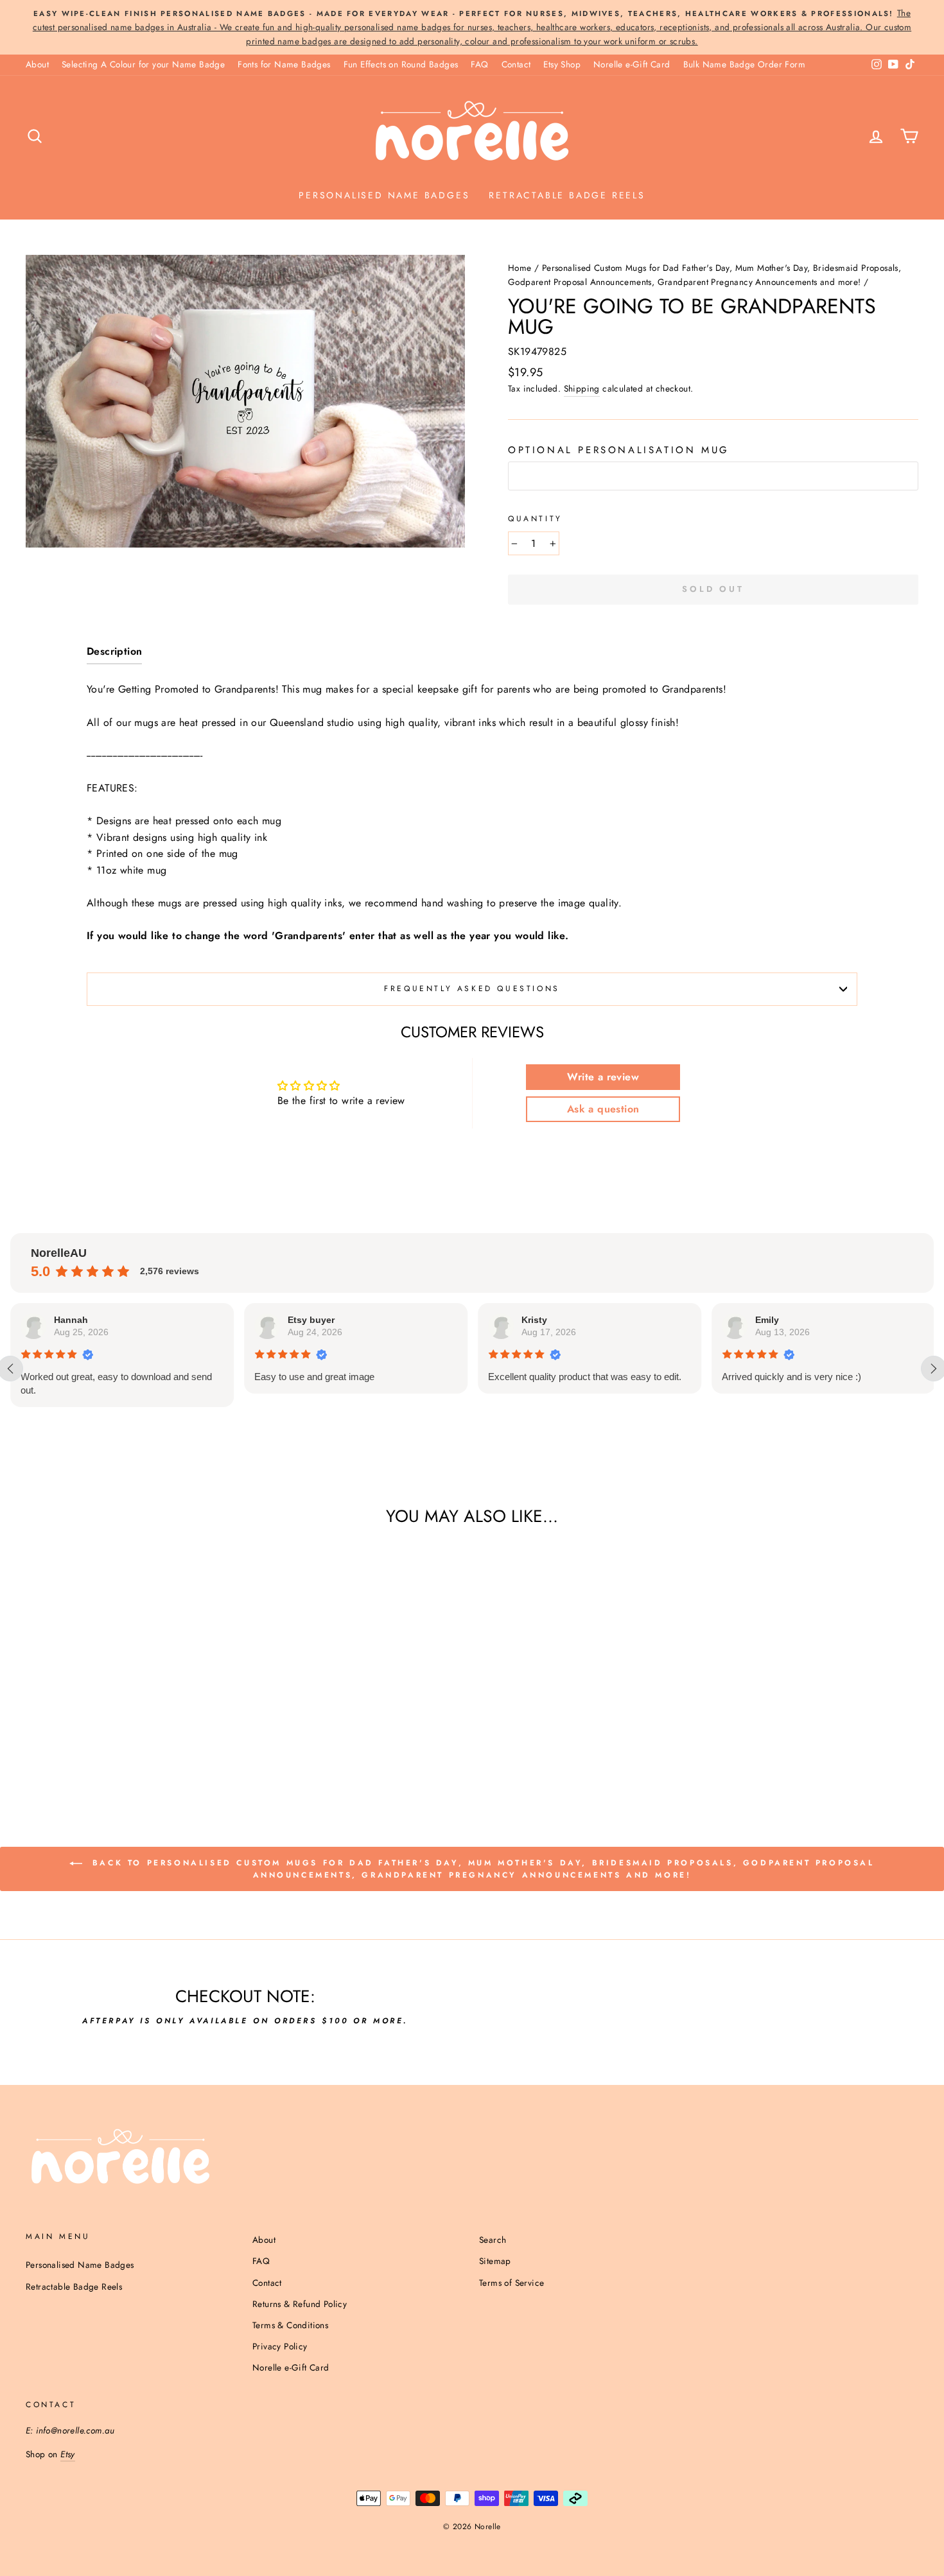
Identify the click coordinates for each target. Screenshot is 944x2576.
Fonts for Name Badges (284, 64)
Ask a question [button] (603, 1109)
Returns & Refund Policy (300, 2304)
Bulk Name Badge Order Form (744, 64)
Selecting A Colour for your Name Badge (143, 64)
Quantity (535, 519)
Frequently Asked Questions (472, 989)
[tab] (114, 654)
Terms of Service (511, 2283)
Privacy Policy (280, 2346)
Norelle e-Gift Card (632, 64)
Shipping (582, 388)
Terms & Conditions (290, 2325)
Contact (516, 64)
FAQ (479, 64)
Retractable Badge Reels (567, 195)
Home (520, 268)
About (37, 64)
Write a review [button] (603, 1077)
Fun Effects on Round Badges (401, 64)
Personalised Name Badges (384, 195)
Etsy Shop (562, 64)
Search (493, 2240)
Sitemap (495, 2261)
